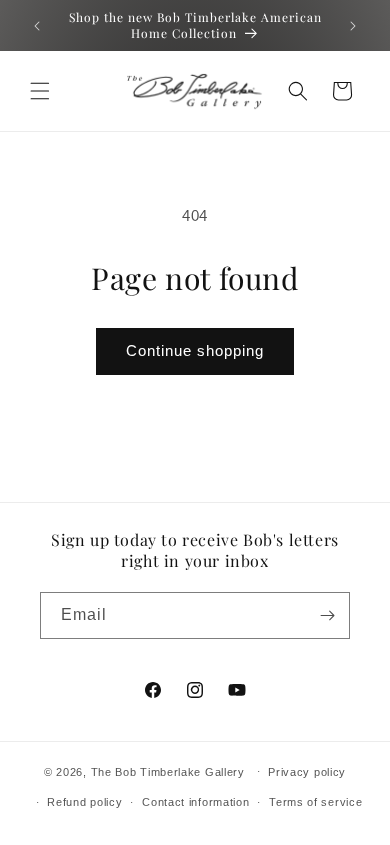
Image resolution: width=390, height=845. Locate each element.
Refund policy (84, 802)
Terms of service (315, 802)
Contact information (195, 802)
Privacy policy (307, 772)
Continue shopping (195, 350)
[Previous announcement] (37, 26)
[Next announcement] (353, 26)
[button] (40, 91)
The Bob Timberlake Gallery (168, 771)
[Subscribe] (327, 615)
